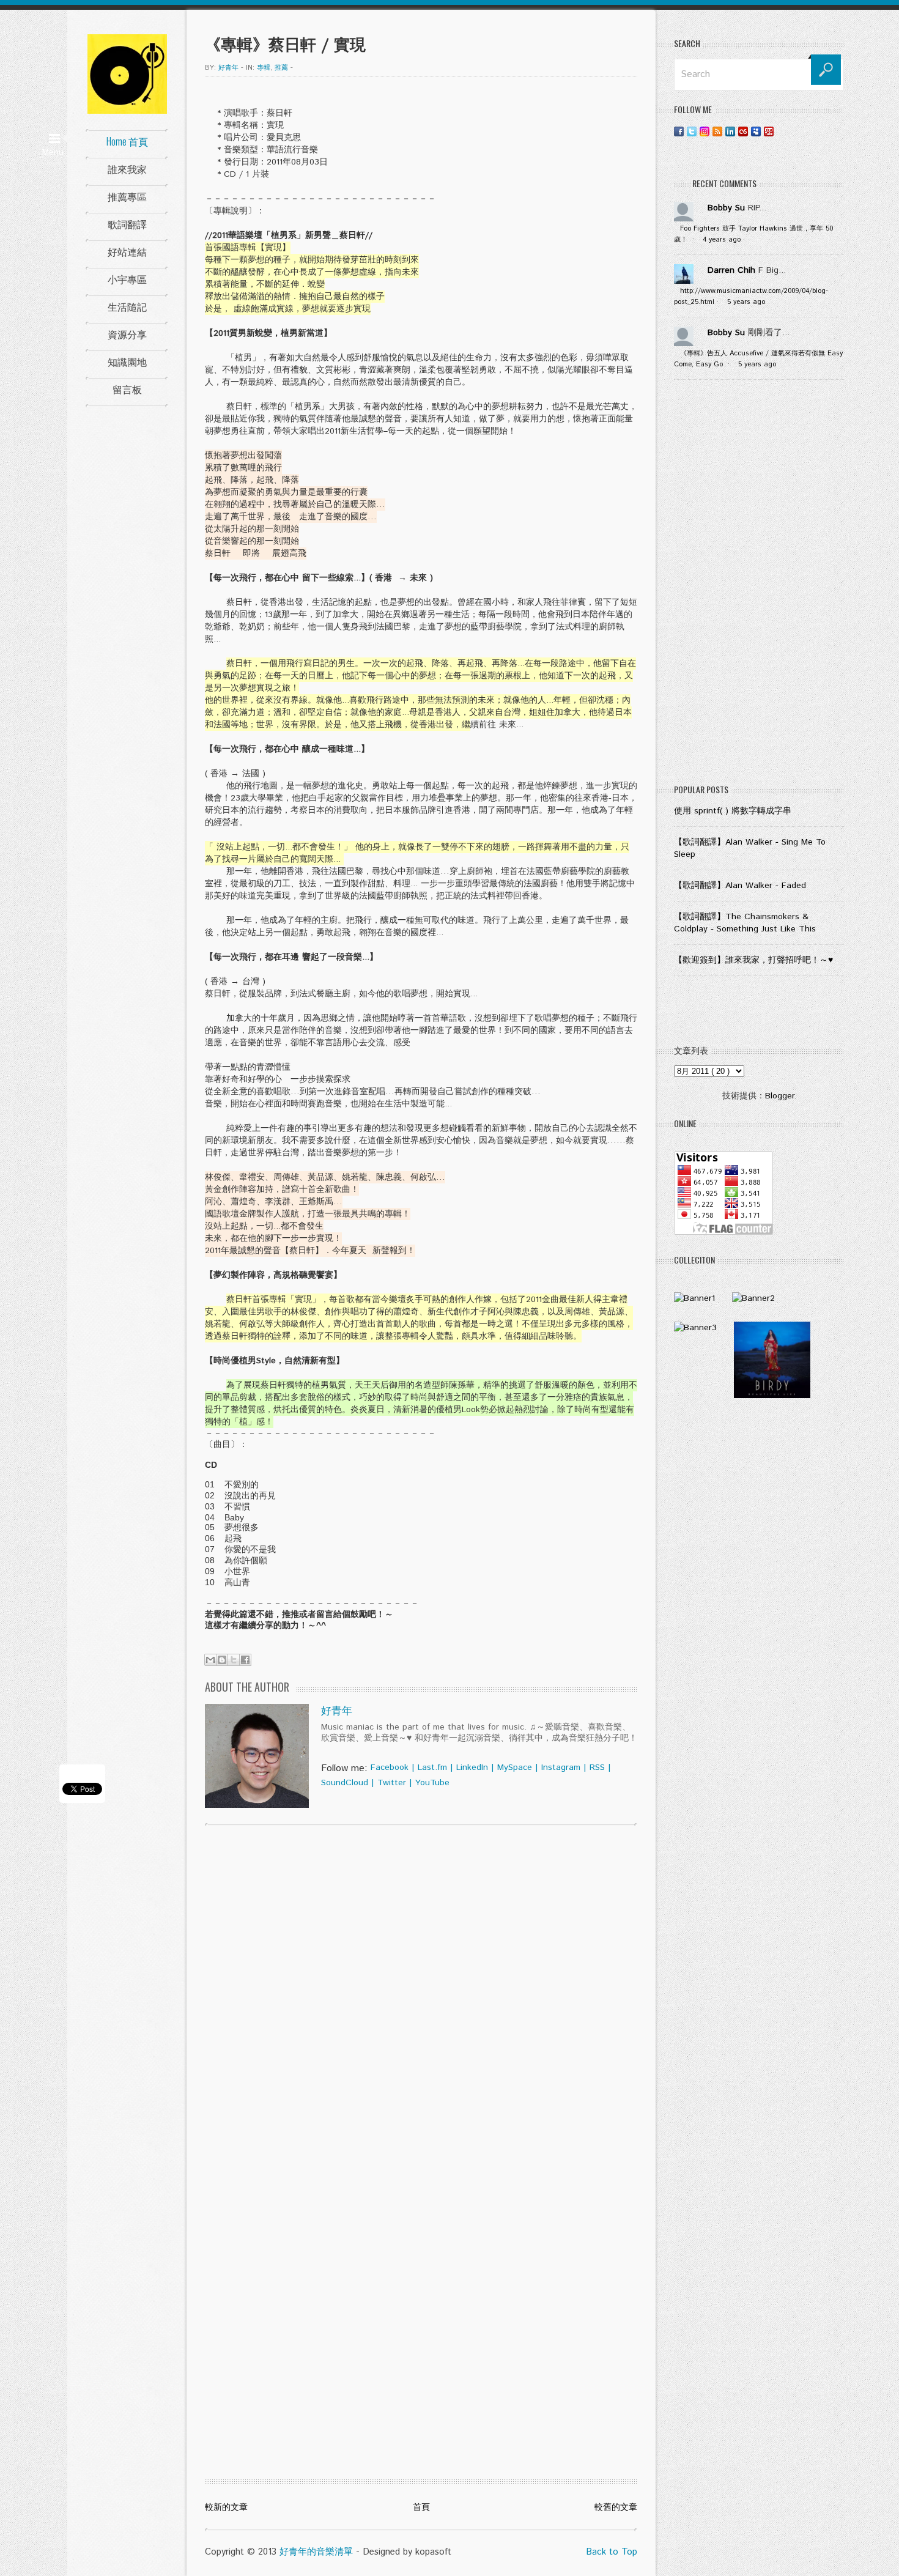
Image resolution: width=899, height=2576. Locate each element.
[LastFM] (743, 131)
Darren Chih (731, 270)
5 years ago (746, 302)
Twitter (392, 1783)
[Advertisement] (759, 585)
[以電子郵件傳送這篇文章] (210, 1660)
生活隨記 (127, 306)
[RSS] (717, 131)
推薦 (281, 68)
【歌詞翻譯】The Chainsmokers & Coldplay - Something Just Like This (745, 923)
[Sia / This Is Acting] (695, 1328)
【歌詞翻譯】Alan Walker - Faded (740, 886)
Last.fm (432, 1767)
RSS (597, 1767)
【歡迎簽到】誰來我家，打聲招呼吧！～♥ (753, 960)
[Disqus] (421, 1991)
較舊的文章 (616, 2508)
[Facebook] (679, 131)
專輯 (264, 68)
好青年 (337, 1711)
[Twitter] (692, 131)
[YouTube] (769, 131)
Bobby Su (726, 208)
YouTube (432, 1783)
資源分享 (127, 334)
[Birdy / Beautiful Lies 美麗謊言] (772, 1396)
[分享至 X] (234, 1660)
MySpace (515, 1767)
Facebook (390, 1767)
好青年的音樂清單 (316, 2552)
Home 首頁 (127, 141)
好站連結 (127, 251)
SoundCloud (345, 1783)
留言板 (127, 389)
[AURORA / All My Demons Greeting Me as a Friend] (694, 1298)
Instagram (561, 1767)
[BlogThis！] (222, 1660)
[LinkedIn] (730, 131)
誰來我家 (127, 169)
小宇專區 (127, 279)
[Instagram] (705, 131)
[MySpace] (756, 131)
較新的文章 (226, 2508)
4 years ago (722, 240)
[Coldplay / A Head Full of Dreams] (753, 1298)
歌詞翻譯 (127, 224)
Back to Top (612, 2552)
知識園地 (127, 361)
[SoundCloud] (782, 131)
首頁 (421, 2508)
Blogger (779, 1096)
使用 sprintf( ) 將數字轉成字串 (733, 811)
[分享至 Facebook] (245, 1660)
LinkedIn (472, 1767)
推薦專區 (127, 196)
